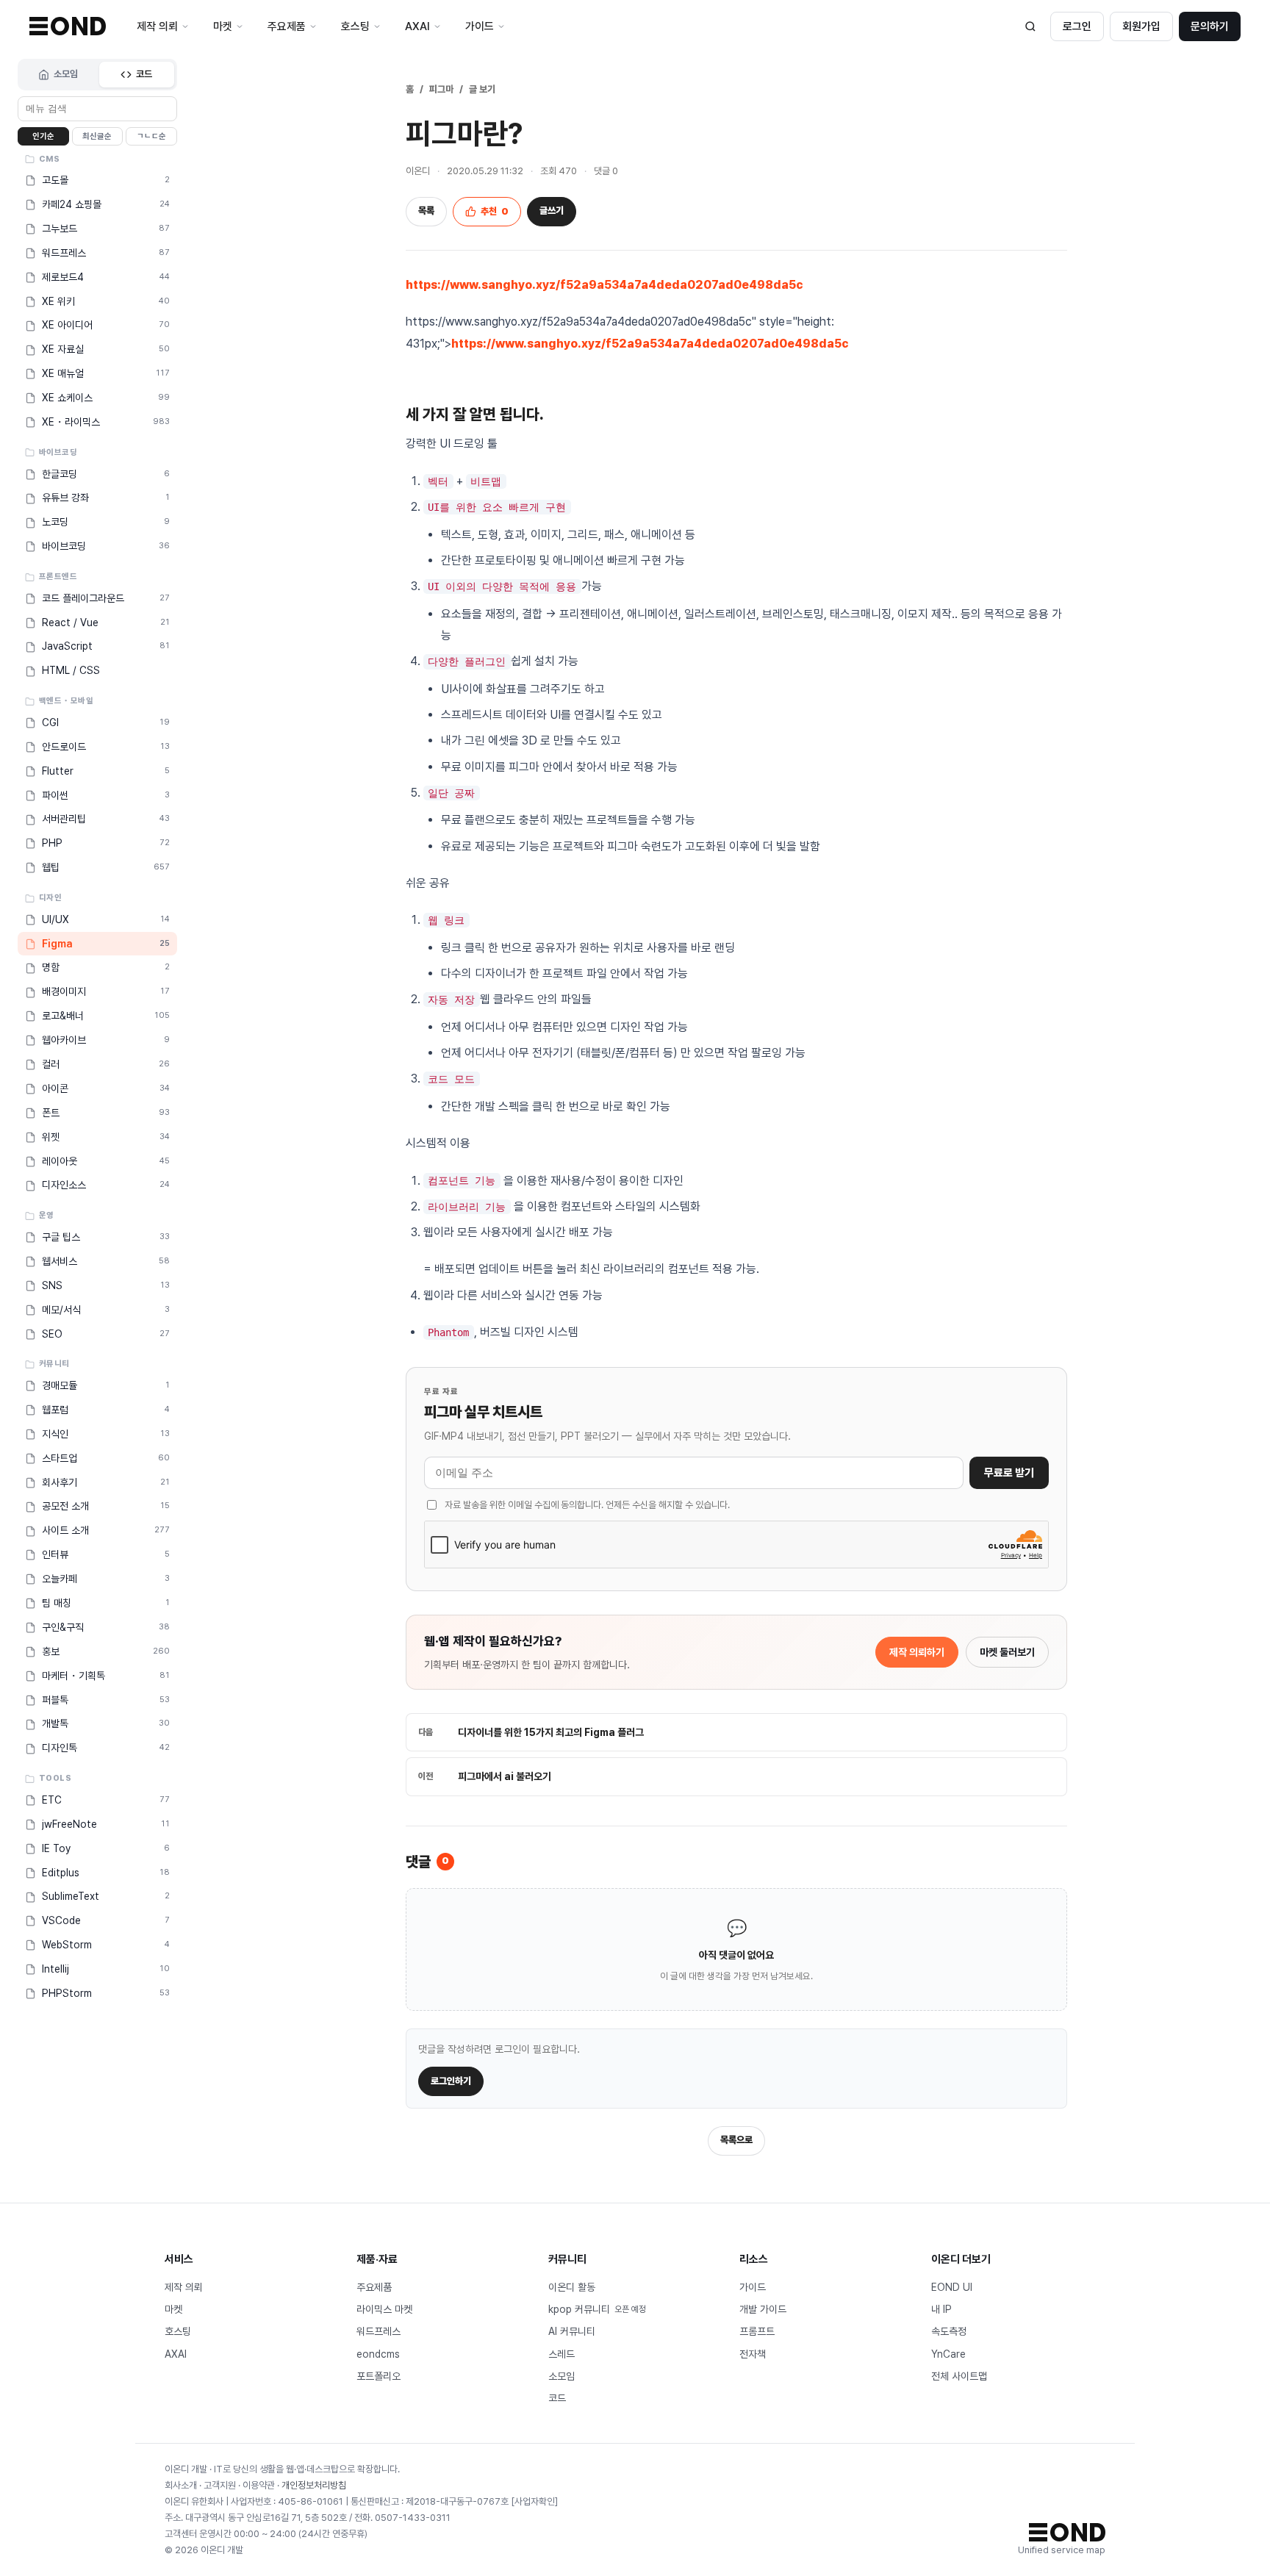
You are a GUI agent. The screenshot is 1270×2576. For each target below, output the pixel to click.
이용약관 (259, 2485)
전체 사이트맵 (959, 2376)
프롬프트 (757, 2331)
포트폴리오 (379, 2376)
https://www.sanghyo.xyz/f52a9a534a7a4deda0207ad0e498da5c (604, 285)
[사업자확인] (534, 2501)
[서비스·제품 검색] (1030, 26)
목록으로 (736, 2140)
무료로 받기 (1009, 1473)
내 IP (941, 2309)
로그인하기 (451, 2081)
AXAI (176, 2354)
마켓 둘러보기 (1007, 1652)
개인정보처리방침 (314, 2485)
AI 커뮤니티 (572, 2331)
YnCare (948, 2354)
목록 (426, 211)
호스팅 (178, 2331)
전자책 (753, 2354)
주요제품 (374, 2287)
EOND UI (952, 2287)
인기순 (43, 136)
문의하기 (1210, 26)
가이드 (753, 2287)
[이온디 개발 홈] (68, 26)
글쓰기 (552, 211)
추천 (495, 211)
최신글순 (97, 136)
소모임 (66, 74)
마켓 (173, 2309)
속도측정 (949, 2331)
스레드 (562, 2354)
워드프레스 (379, 2331)
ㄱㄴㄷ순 (151, 136)
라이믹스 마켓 (384, 2309)
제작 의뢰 (184, 2287)
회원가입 (1141, 26)
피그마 (441, 89)
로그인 (1077, 26)
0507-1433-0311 (413, 2518)
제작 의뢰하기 (917, 1652)
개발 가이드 (763, 2309)
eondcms (378, 2354)
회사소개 (181, 2485)
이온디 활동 (572, 2287)
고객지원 (220, 2485)
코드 (144, 74)
